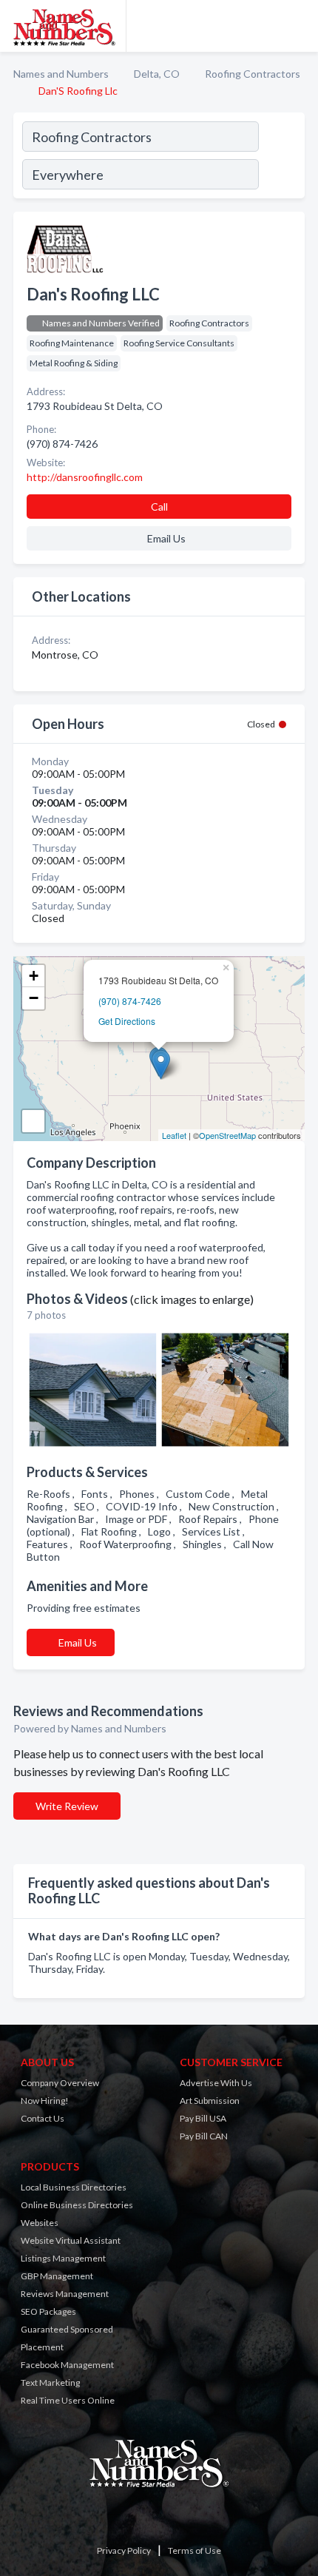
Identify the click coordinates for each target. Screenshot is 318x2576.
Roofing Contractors (253, 74)
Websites (40, 2223)
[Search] (281, 158)
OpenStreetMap (227, 1135)
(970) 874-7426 (130, 1001)
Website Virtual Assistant (71, 2240)
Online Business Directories (77, 2205)
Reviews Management (65, 2294)
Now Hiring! (45, 2101)
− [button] (34, 998)
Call (159, 507)
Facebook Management (67, 2365)
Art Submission (210, 2101)
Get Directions (127, 1021)
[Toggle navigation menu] (298, 26)
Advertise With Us (216, 2083)
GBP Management (57, 2276)
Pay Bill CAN (204, 2136)
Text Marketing (50, 2382)
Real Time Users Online (68, 2400)
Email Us (78, 1642)
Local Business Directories (74, 2187)
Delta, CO (157, 74)
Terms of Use (194, 2550)
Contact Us (43, 2118)
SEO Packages (48, 2311)
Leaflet (174, 1135)
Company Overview (60, 2083)
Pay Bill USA (203, 2118)
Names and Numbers (61, 74)
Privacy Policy (124, 2550)
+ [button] (34, 976)
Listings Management (63, 2258)
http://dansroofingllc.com (85, 477)
